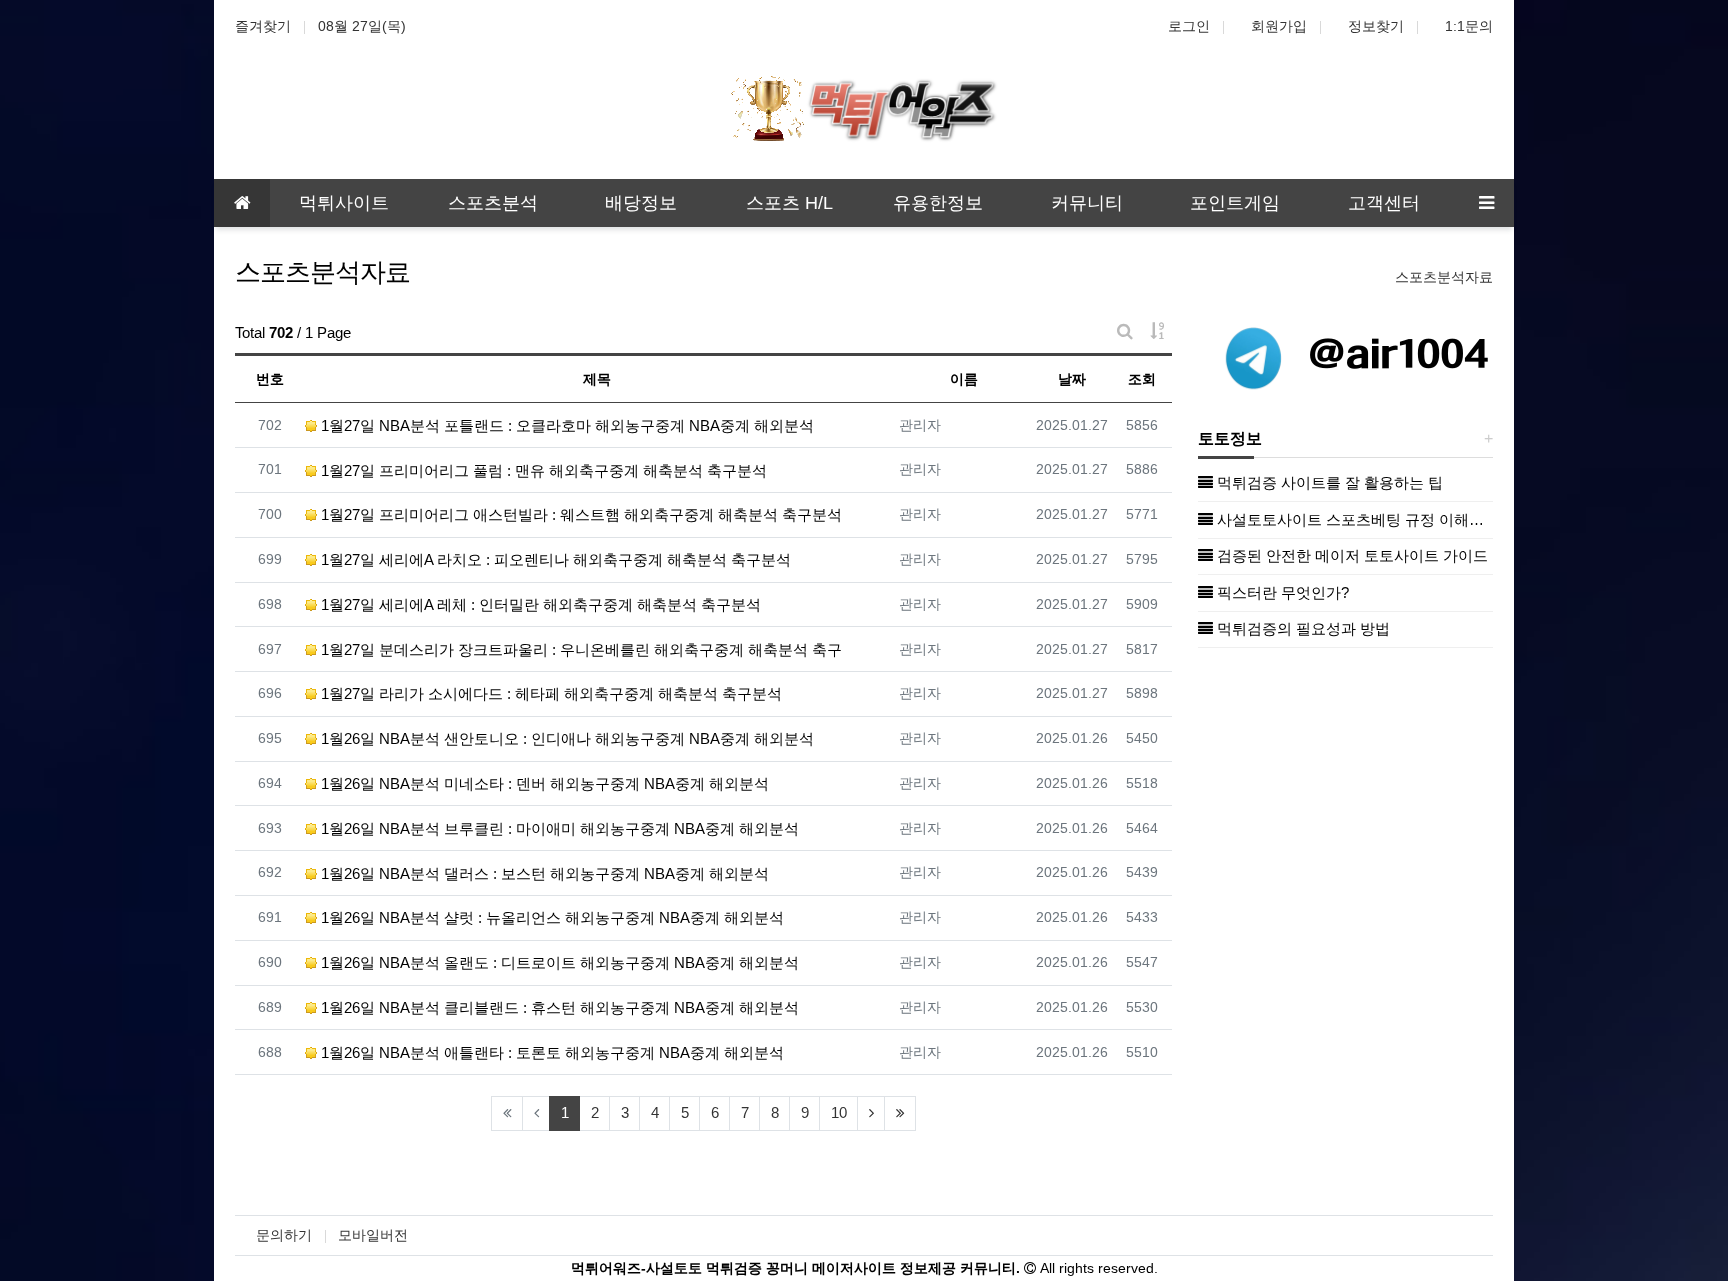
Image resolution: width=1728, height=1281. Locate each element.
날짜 (1072, 379)
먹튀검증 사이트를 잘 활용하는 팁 (1328, 482)
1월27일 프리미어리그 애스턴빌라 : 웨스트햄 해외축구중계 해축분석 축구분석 (579, 514)
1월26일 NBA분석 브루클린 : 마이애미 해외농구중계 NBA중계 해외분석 (558, 828)
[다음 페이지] (871, 1113)
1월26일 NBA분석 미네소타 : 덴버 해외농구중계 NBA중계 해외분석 (543, 783)
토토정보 (1230, 438)
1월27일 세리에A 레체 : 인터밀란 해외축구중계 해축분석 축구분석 (539, 604)
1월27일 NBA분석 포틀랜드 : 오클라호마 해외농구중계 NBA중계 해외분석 (565, 425)
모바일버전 (373, 1235)
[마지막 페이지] (900, 1113)
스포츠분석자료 (1444, 277)
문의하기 (284, 1235)
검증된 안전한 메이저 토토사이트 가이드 (1350, 555)
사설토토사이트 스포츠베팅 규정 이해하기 (1353, 519)
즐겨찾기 (263, 26)
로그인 (1189, 26)
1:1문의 (1469, 26)
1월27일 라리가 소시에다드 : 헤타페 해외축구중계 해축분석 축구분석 (549, 693)
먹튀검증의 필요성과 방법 (1301, 628)
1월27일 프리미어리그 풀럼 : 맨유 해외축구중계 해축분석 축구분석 (542, 470)
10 (839, 1112)
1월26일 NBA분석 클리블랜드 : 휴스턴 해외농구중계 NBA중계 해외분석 (558, 1007)
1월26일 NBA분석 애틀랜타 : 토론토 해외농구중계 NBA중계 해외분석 (550, 1052)
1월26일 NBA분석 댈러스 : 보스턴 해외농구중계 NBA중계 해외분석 (543, 873)
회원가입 (1279, 26)
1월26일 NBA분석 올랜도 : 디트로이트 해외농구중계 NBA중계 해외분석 (558, 962)
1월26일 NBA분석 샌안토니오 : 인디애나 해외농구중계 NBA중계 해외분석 (565, 738)
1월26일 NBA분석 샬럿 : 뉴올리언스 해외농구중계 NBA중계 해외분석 (550, 917)
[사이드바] (1486, 203)
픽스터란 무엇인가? (1281, 592)
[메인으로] (242, 203)
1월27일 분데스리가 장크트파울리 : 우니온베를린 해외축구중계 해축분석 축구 (579, 649)
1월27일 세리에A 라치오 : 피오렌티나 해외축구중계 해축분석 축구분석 (554, 559)
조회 (1142, 379)
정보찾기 (1376, 26)
